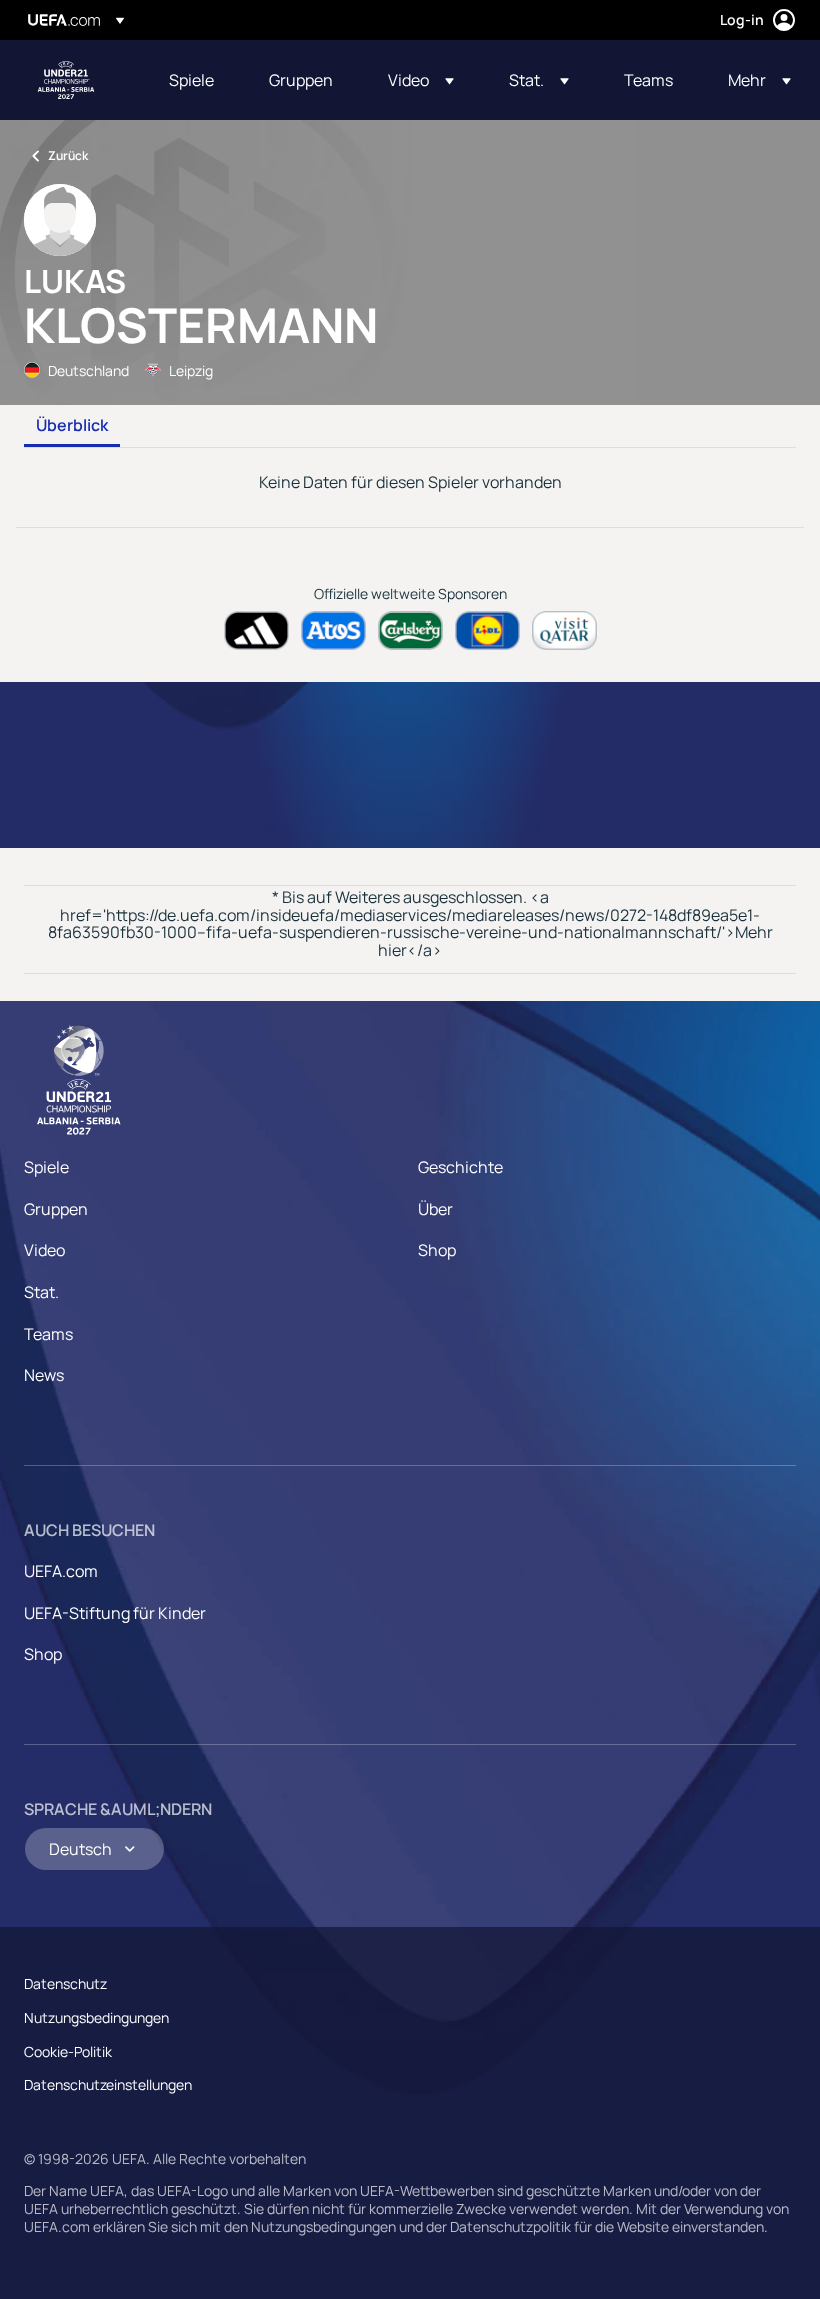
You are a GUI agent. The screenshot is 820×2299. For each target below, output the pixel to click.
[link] (191, 80)
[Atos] (333, 630)
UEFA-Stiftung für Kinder (115, 1613)
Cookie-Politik (68, 2051)
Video (44, 1250)
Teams (48, 1334)
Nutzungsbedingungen (96, 2017)
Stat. (41, 1292)
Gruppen (56, 1209)
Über (435, 1209)
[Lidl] (487, 630)
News (44, 1375)
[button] (421, 80)
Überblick (72, 426)
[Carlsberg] (410, 630)
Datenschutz (65, 1983)
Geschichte (460, 1167)
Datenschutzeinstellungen (108, 2084)
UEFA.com (61, 1571)
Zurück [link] (68, 155)
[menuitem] (194, 80)
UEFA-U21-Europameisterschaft (66, 80)
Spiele (46, 1167)
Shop (437, 1250)
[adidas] (256, 630)
